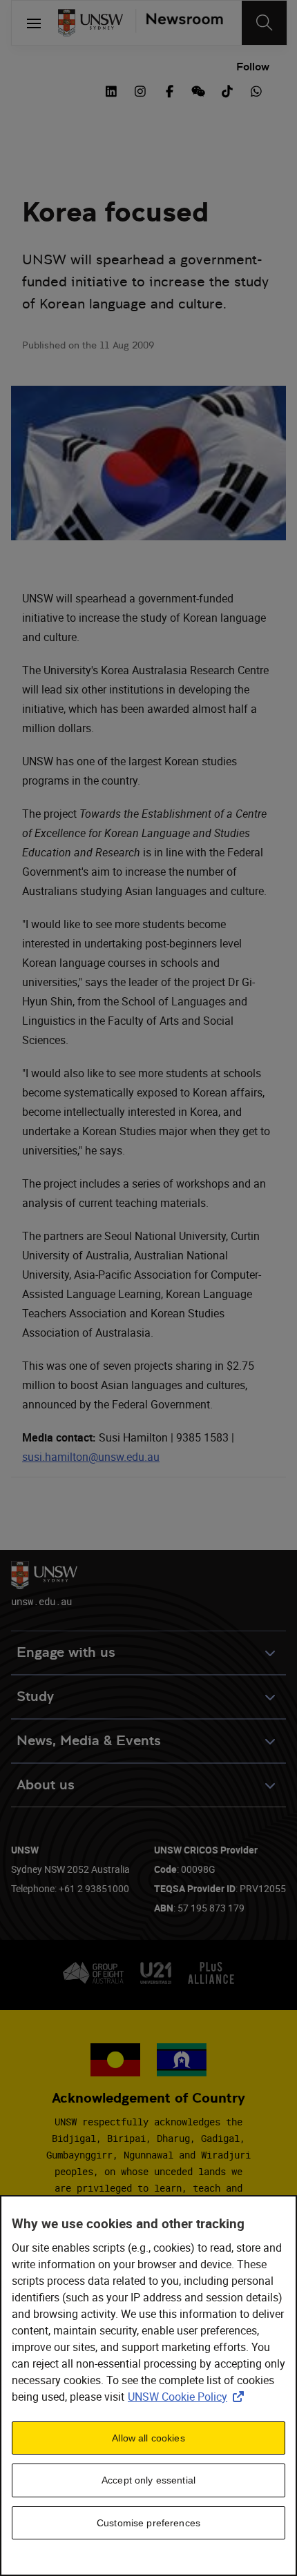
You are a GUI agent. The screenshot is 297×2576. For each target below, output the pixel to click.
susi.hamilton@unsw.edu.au (91, 1457)
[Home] (90, 23)
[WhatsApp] (256, 90)
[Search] (264, 23)
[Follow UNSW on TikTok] (227, 90)
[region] (148, 2386)
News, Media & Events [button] (89, 1741)
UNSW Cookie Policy (189, 2397)
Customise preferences (148, 2523)
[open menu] (34, 23)
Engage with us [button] (66, 1652)
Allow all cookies (148, 2438)
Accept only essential (148, 2480)
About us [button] (46, 1785)
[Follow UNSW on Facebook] (169, 90)
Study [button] (35, 1697)
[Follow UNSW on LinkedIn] (111, 90)
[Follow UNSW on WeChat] (198, 90)
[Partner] (179, 23)
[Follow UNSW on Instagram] (140, 90)
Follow (253, 67)
